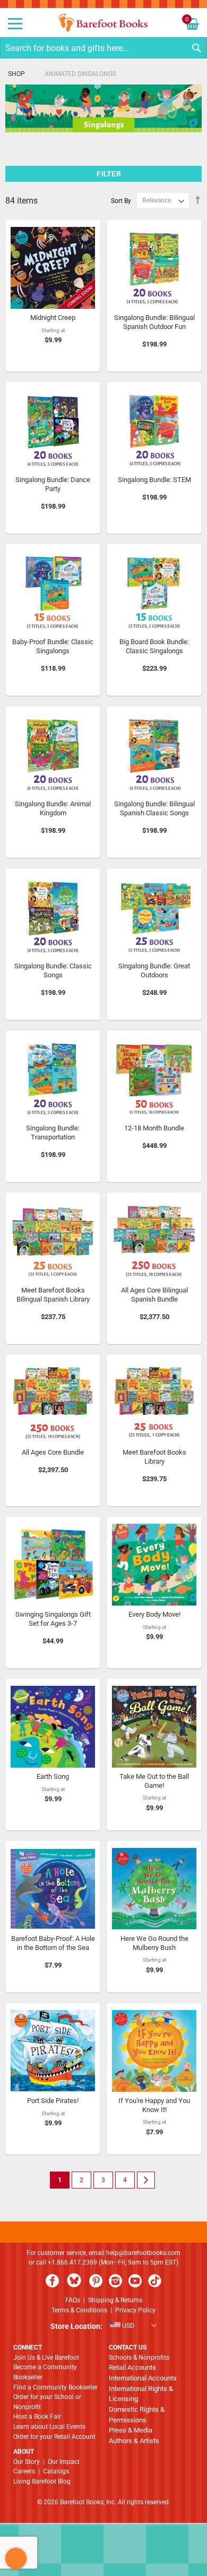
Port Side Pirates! (53, 2101)
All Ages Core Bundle (53, 1452)
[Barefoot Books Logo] (103, 23)
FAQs (73, 2300)
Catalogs (56, 2471)
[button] (103, 2327)
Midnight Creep (53, 318)
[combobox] (103, 48)
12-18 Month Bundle (154, 1128)
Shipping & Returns (115, 2300)
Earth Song (53, 1776)
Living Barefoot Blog (42, 2481)
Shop (16, 74)
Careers (24, 2471)
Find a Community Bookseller (55, 2387)
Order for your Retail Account (54, 2437)
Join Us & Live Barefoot (46, 2358)
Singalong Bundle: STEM (154, 480)
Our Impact (64, 2462)
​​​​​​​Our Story (27, 2462)
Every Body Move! (154, 1614)
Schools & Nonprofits (139, 2358)
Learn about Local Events (49, 2427)
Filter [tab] (109, 174)
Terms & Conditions (79, 2310)
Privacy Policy (135, 2310)
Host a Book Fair (37, 2417)
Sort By (121, 200)
